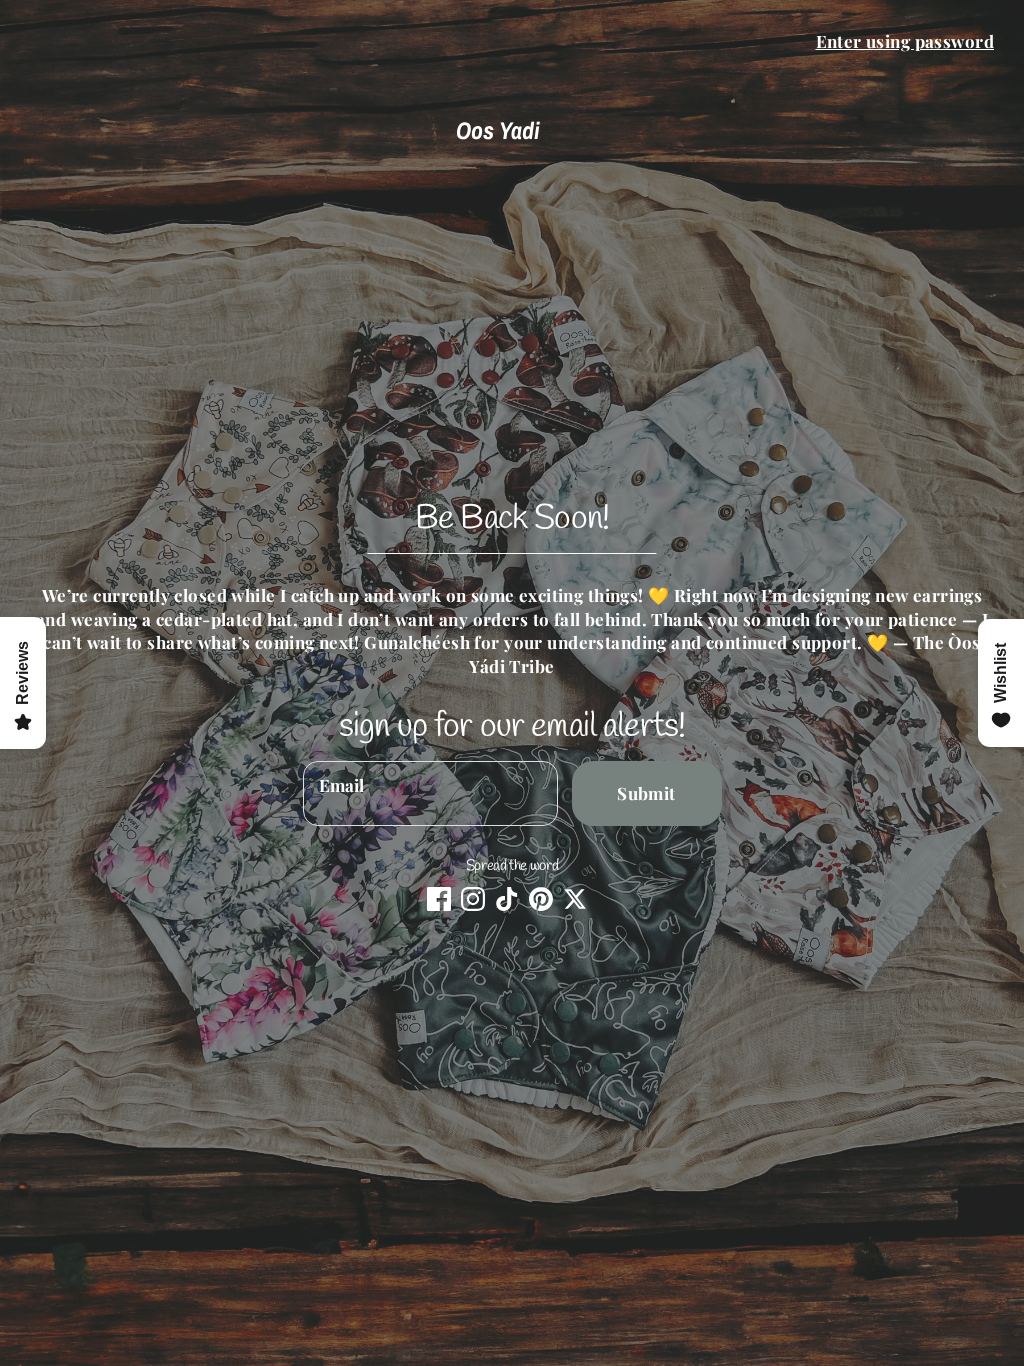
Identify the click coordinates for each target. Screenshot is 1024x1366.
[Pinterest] (541, 899)
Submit (646, 793)
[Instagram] (473, 899)
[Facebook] (439, 899)
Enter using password (905, 41)
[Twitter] (575, 899)
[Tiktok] (507, 899)
